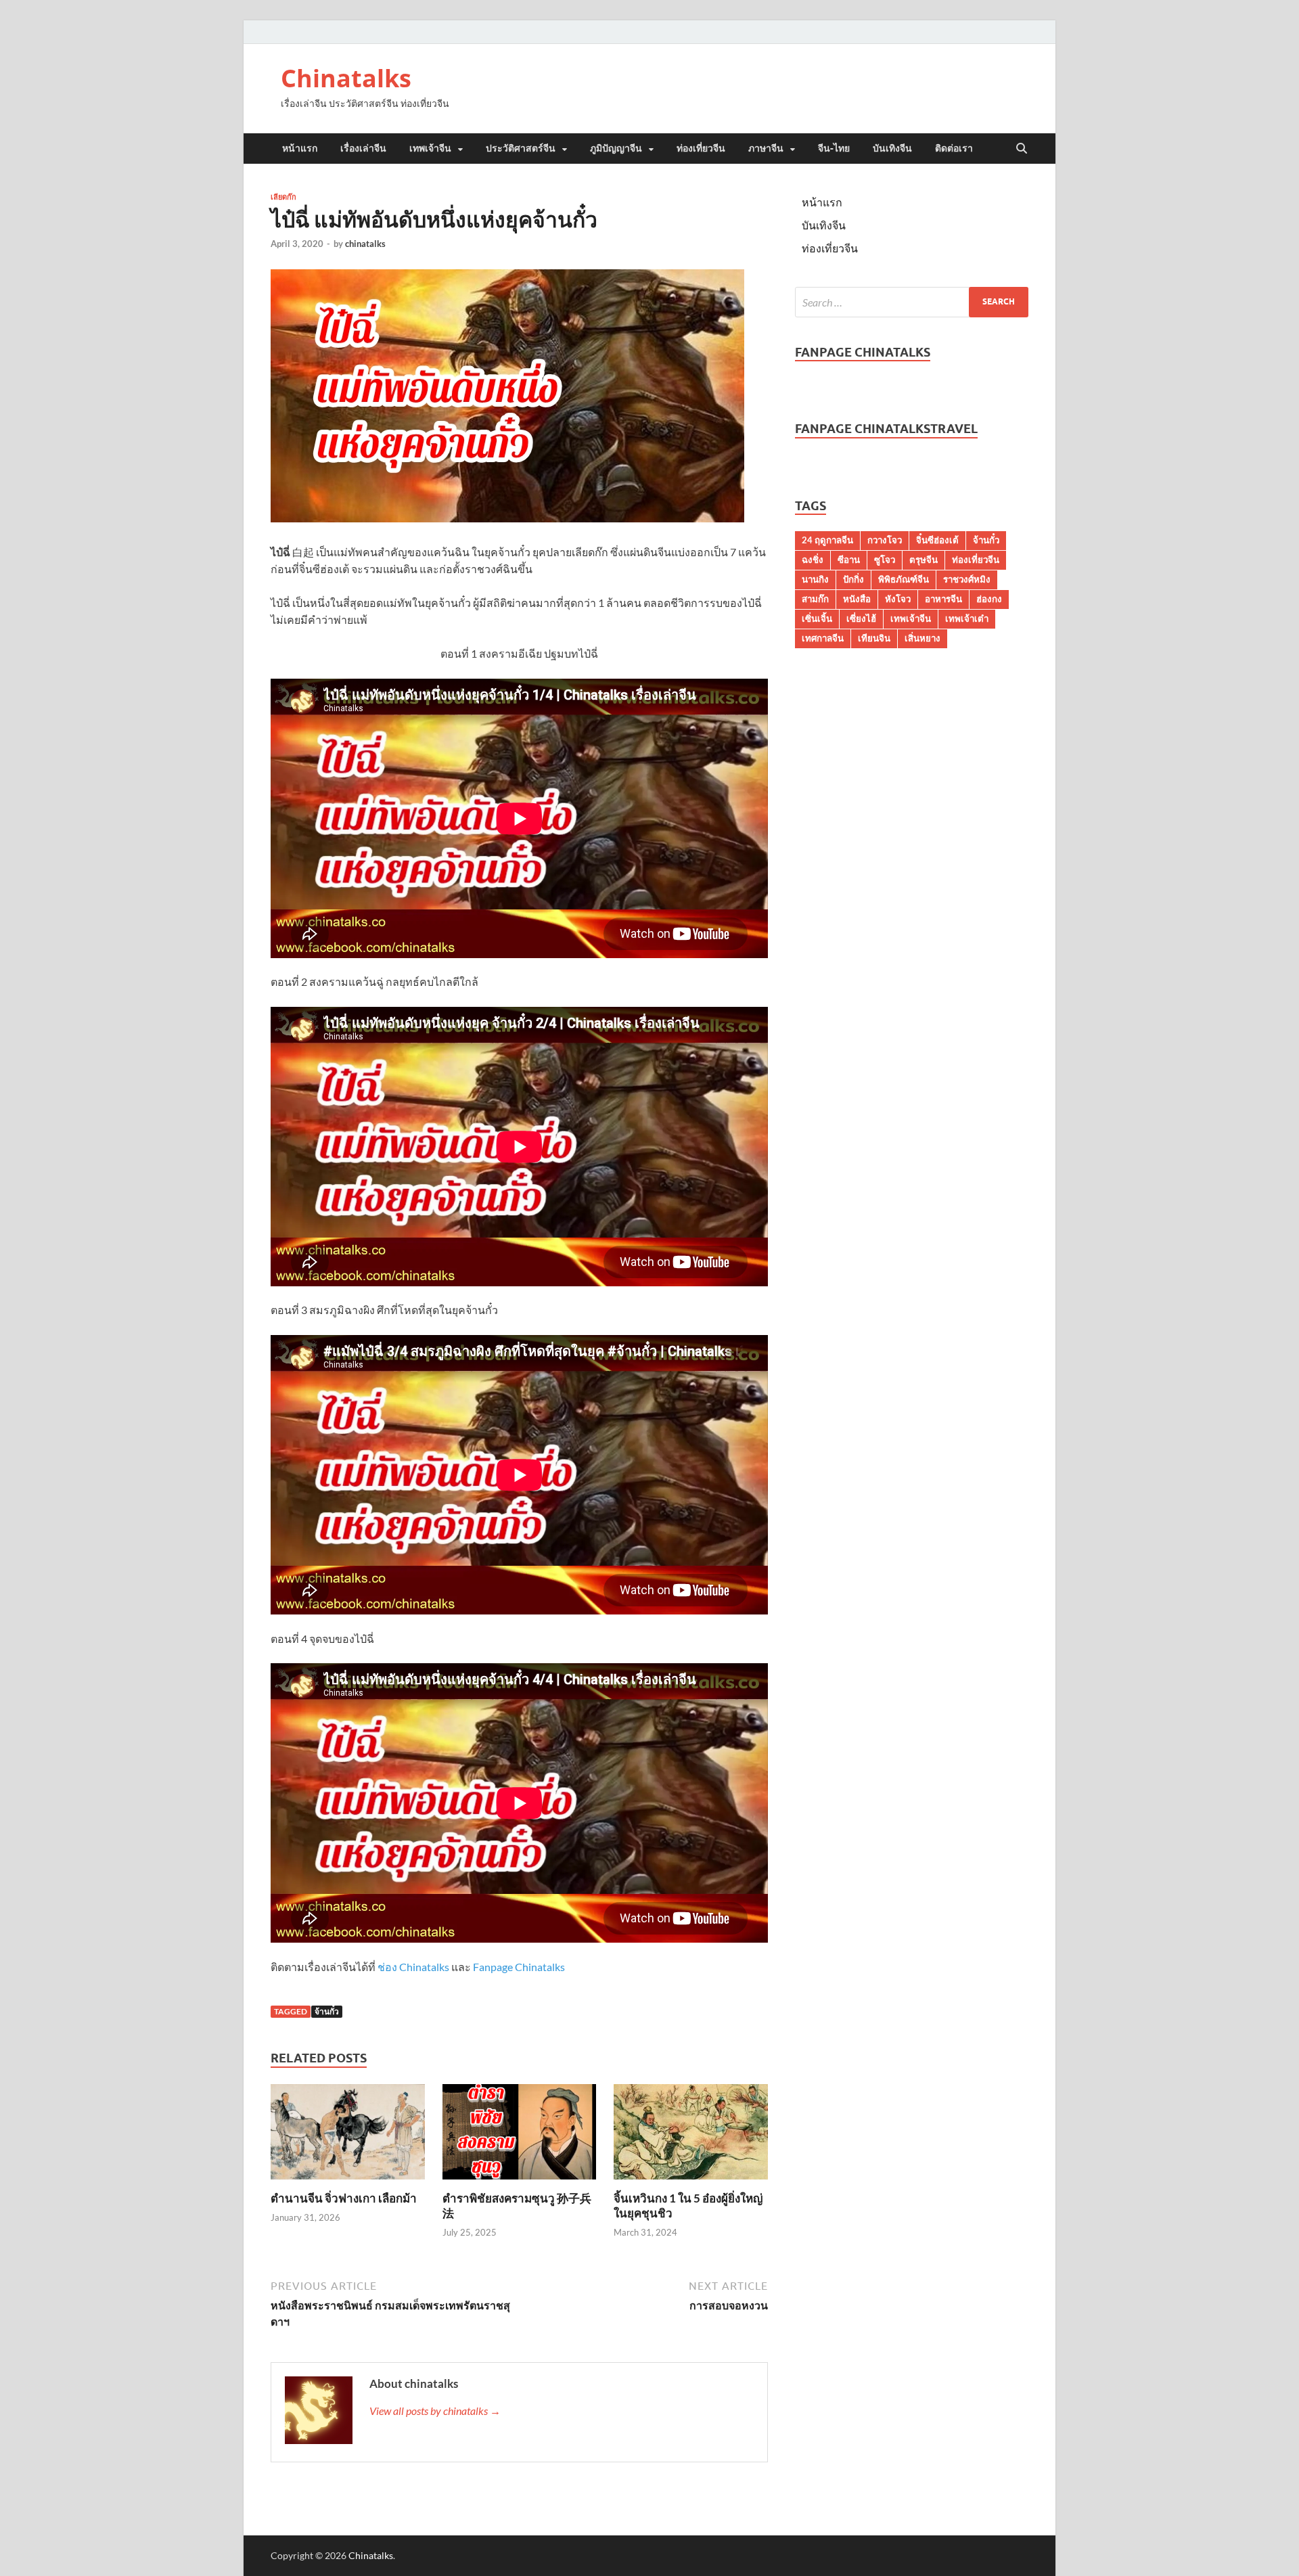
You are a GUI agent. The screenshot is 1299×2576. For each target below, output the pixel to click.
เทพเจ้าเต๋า (967, 618)
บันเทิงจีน (892, 148)
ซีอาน (849, 560)
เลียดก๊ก (283, 197)
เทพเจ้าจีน (430, 148)
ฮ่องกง (989, 599)
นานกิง (815, 579)
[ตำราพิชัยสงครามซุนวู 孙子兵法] (520, 2136)
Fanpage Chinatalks (519, 1967)
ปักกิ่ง (853, 579)
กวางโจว (885, 540)
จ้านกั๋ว (327, 2011)
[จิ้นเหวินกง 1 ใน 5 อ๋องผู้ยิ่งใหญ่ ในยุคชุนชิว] (691, 2136)
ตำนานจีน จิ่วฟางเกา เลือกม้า (344, 2198)
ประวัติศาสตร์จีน (521, 148)
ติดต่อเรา (954, 148)
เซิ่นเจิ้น (817, 618)
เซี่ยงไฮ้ (861, 618)
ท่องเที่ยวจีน (701, 148)
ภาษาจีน (766, 148)
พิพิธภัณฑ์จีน (904, 579)
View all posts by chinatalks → (435, 2411)
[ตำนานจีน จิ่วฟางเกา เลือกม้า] (348, 2136)
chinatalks (365, 244)
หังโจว (898, 599)
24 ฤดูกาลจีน (827, 540)
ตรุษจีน (924, 560)
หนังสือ (857, 599)
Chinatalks (346, 78)
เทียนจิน (874, 638)
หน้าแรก (300, 148)
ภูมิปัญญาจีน (616, 148)
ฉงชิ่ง (813, 560)
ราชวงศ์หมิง (967, 579)
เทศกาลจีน (823, 638)
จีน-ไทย (834, 148)
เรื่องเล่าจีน (363, 148)
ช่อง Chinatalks (414, 1967)
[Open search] (1022, 149)
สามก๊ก (815, 599)
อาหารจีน (943, 599)
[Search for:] (912, 302)
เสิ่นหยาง (922, 638)
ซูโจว (885, 560)
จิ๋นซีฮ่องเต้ (937, 540)
